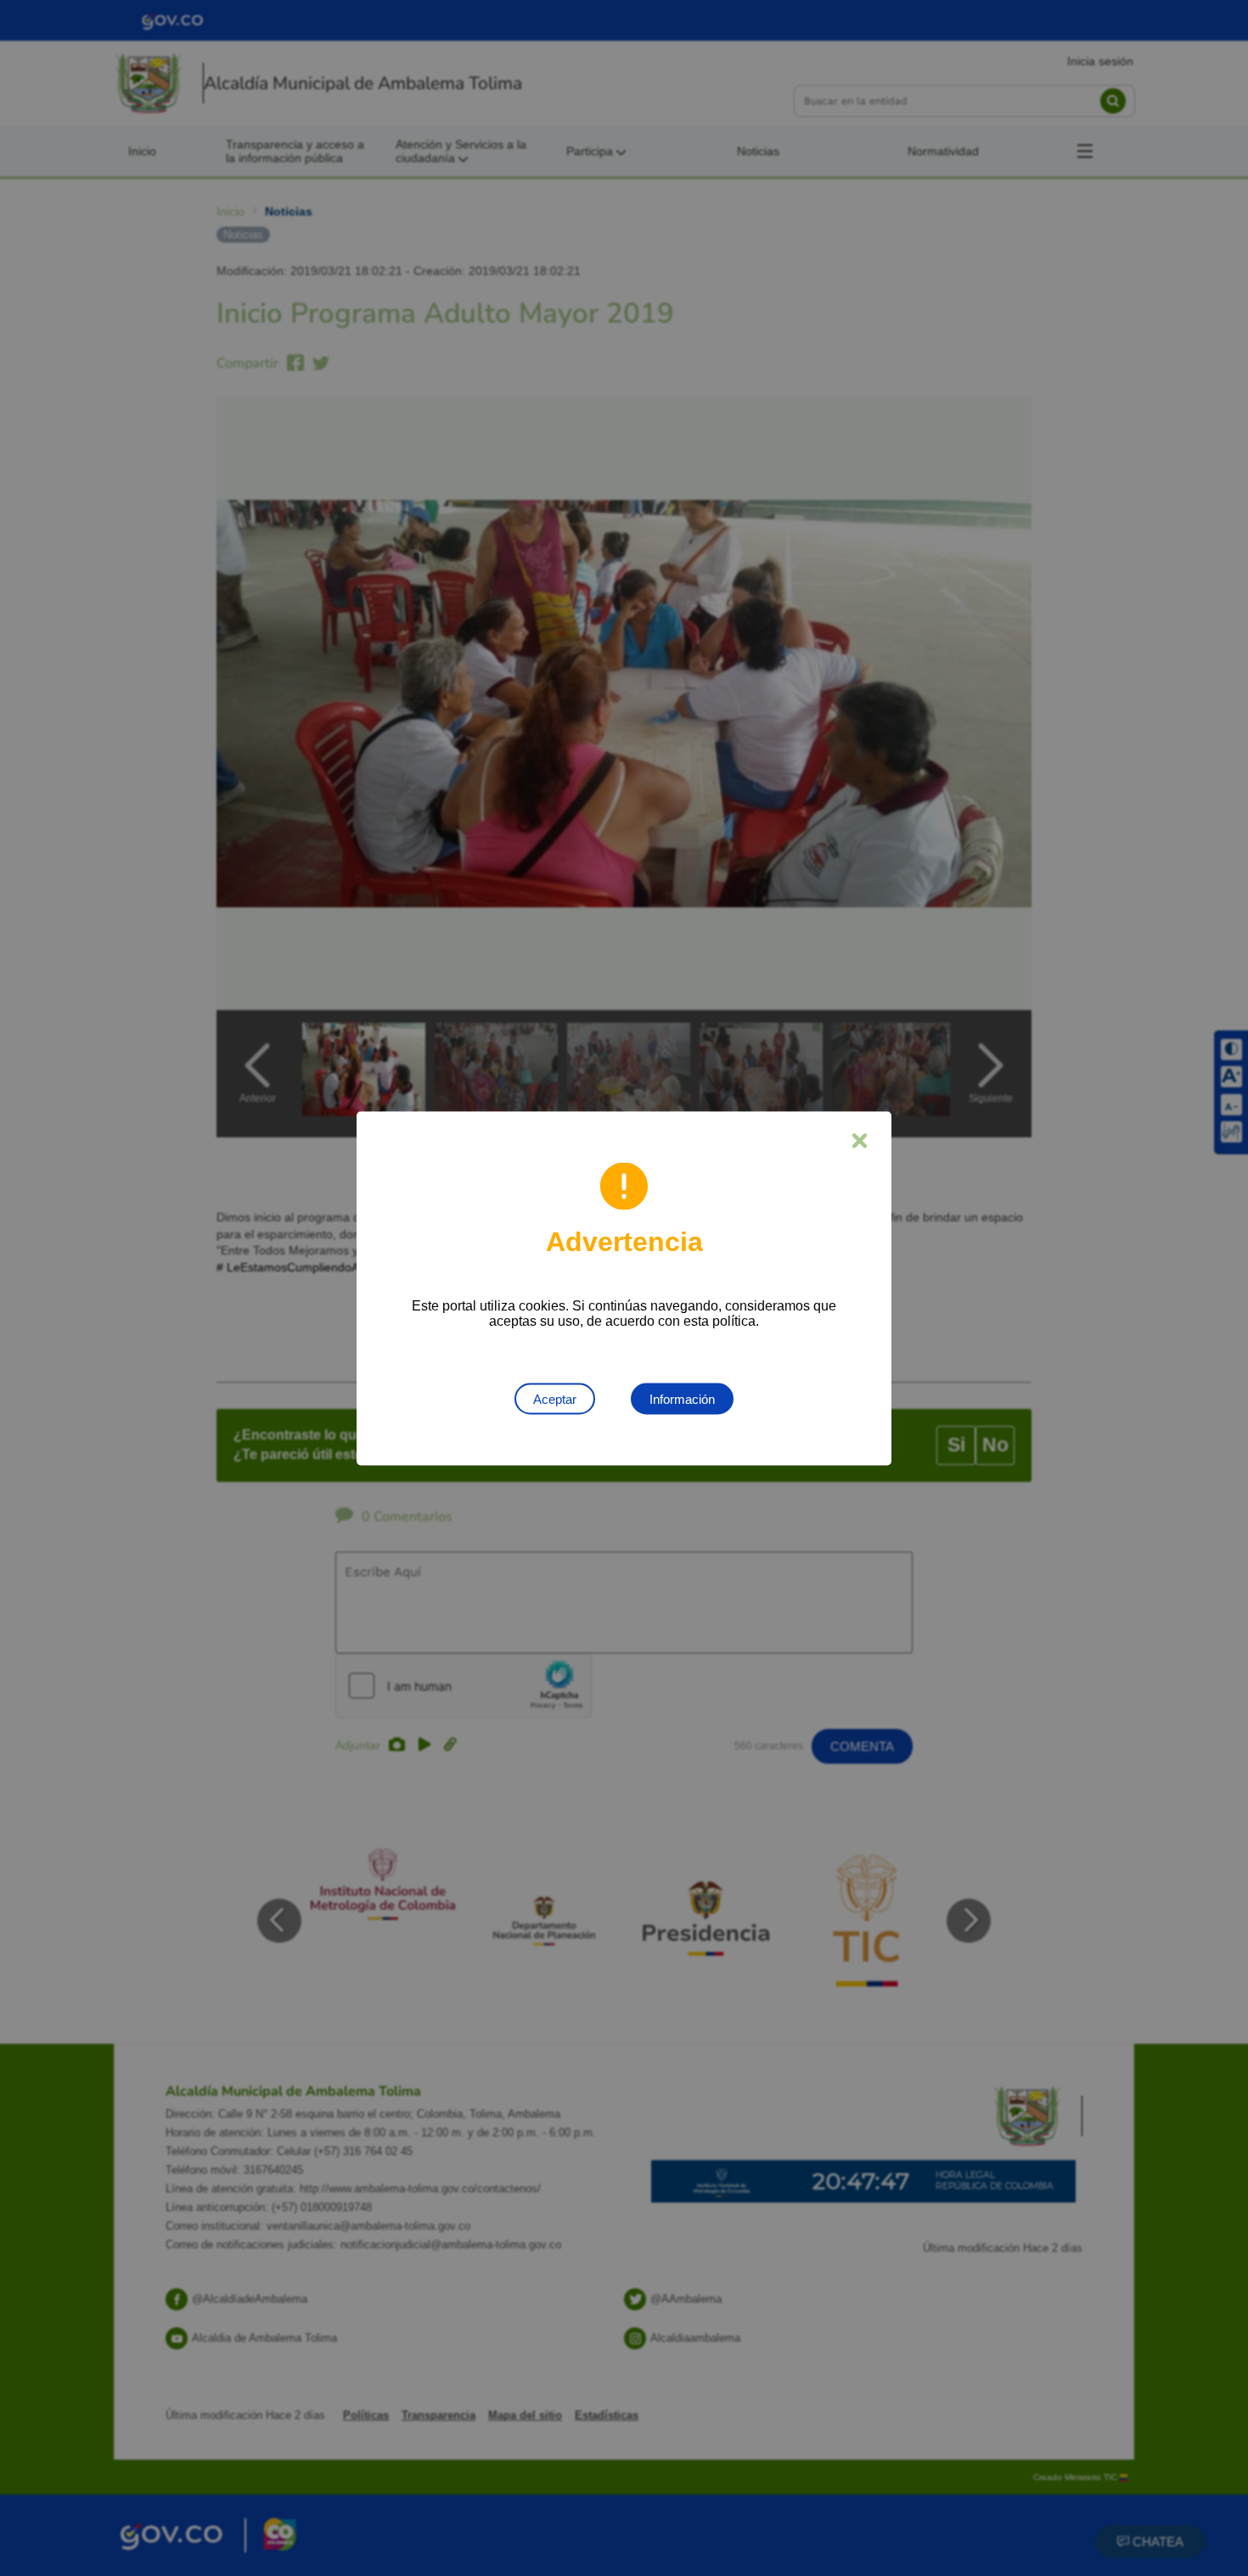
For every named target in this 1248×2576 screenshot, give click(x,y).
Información (682, 1398)
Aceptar (555, 1398)
